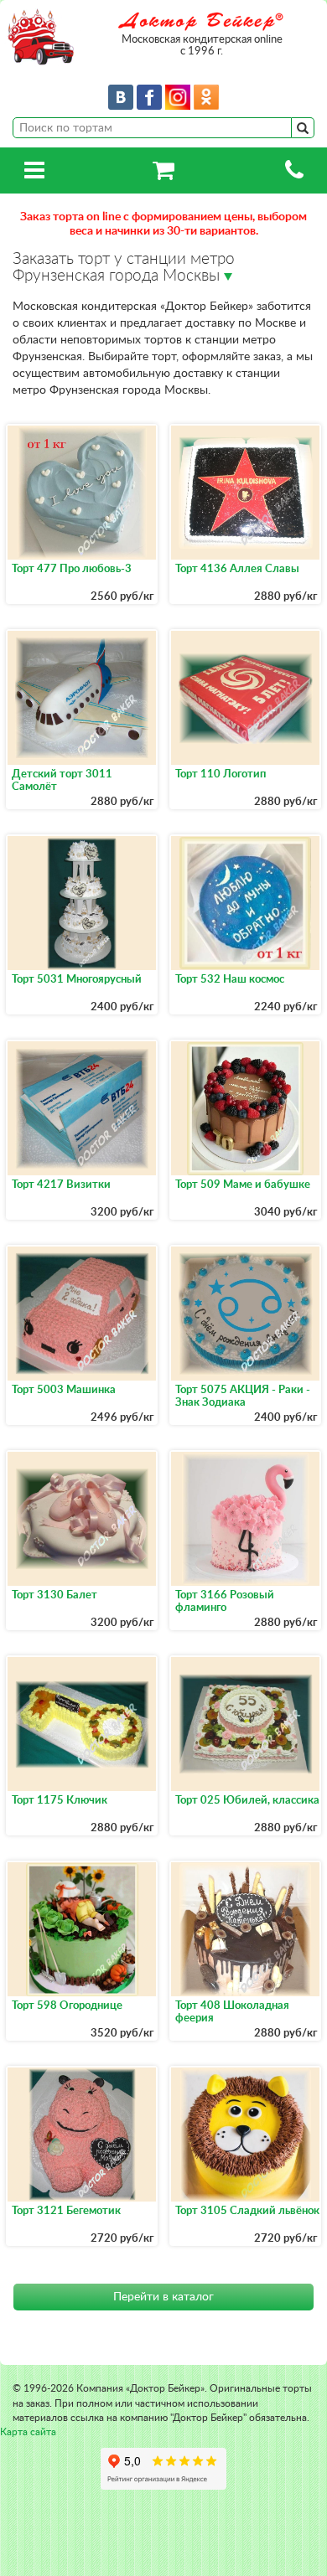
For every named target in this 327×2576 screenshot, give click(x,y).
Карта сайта (28, 2432)
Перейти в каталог (163, 2297)
